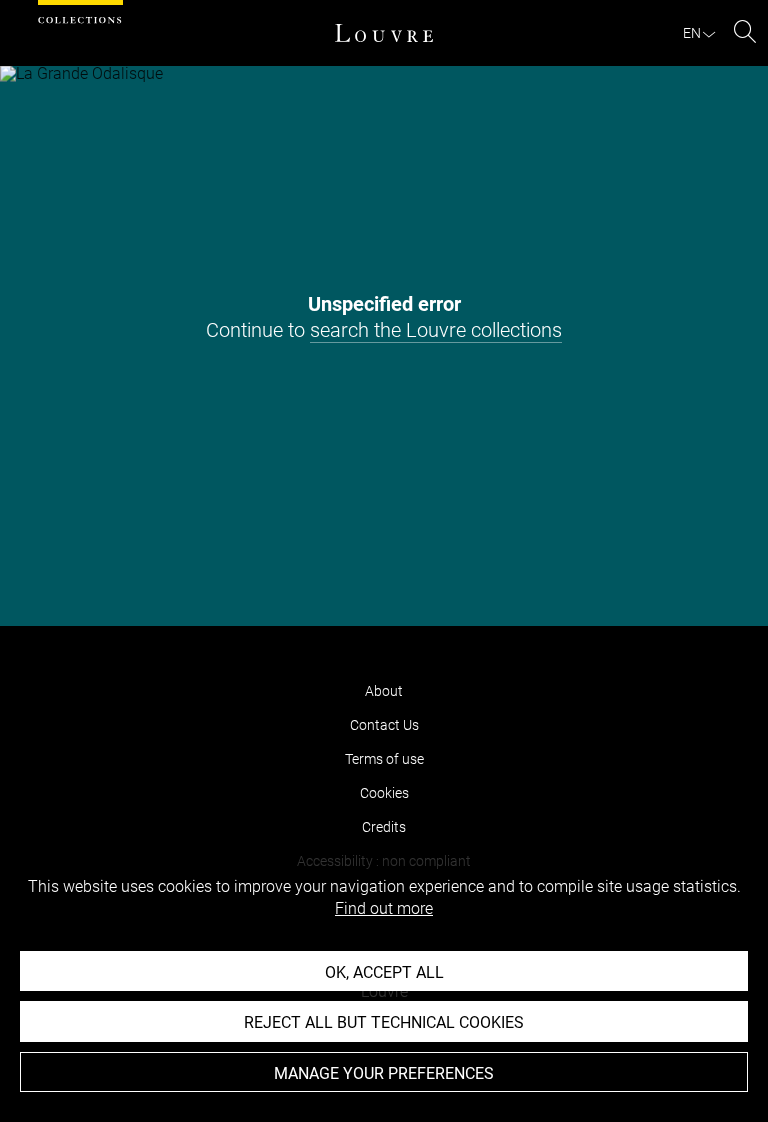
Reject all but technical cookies (384, 1022)
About (384, 691)
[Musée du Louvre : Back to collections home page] (384, 33)
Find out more (384, 908)
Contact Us (384, 725)
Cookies (384, 793)
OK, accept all (384, 972)
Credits (384, 827)
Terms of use (384, 759)
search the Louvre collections (436, 330)
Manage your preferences (384, 1073)
